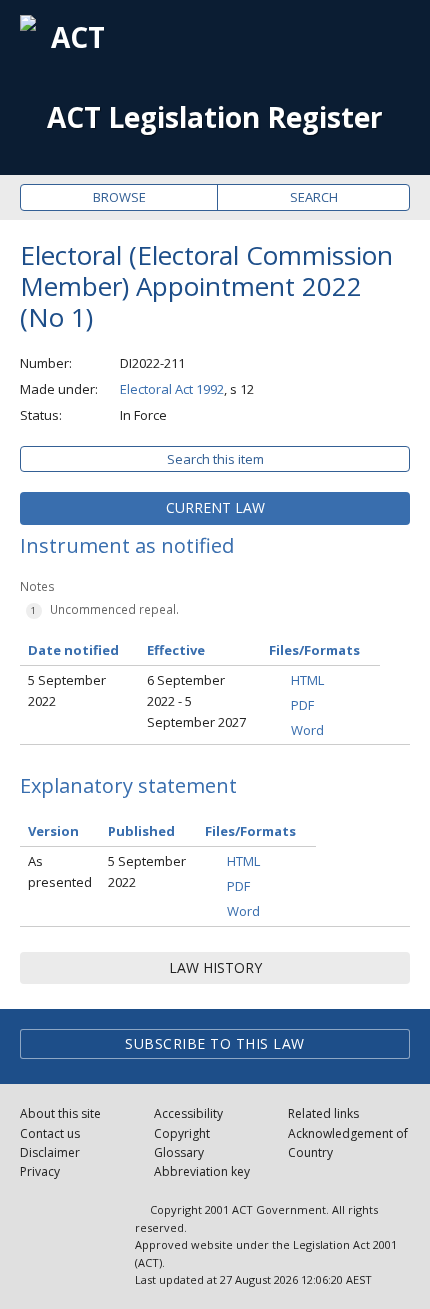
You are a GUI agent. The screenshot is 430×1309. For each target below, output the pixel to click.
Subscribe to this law (215, 1043)
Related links (323, 1113)
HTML (307, 680)
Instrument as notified (127, 545)
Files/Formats (250, 831)
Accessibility (188, 1113)
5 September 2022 (67, 690)
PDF (302, 705)
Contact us (50, 1133)
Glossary (179, 1152)
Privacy (40, 1171)
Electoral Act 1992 (172, 389)
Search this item (215, 459)
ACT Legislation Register (215, 117)
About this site (60, 1113)
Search (314, 197)
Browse (119, 197)
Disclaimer (50, 1152)
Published (141, 831)
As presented (60, 871)
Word (307, 730)
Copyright (182, 1133)
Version (53, 831)
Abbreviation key (202, 1171)
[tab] (215, 508)
